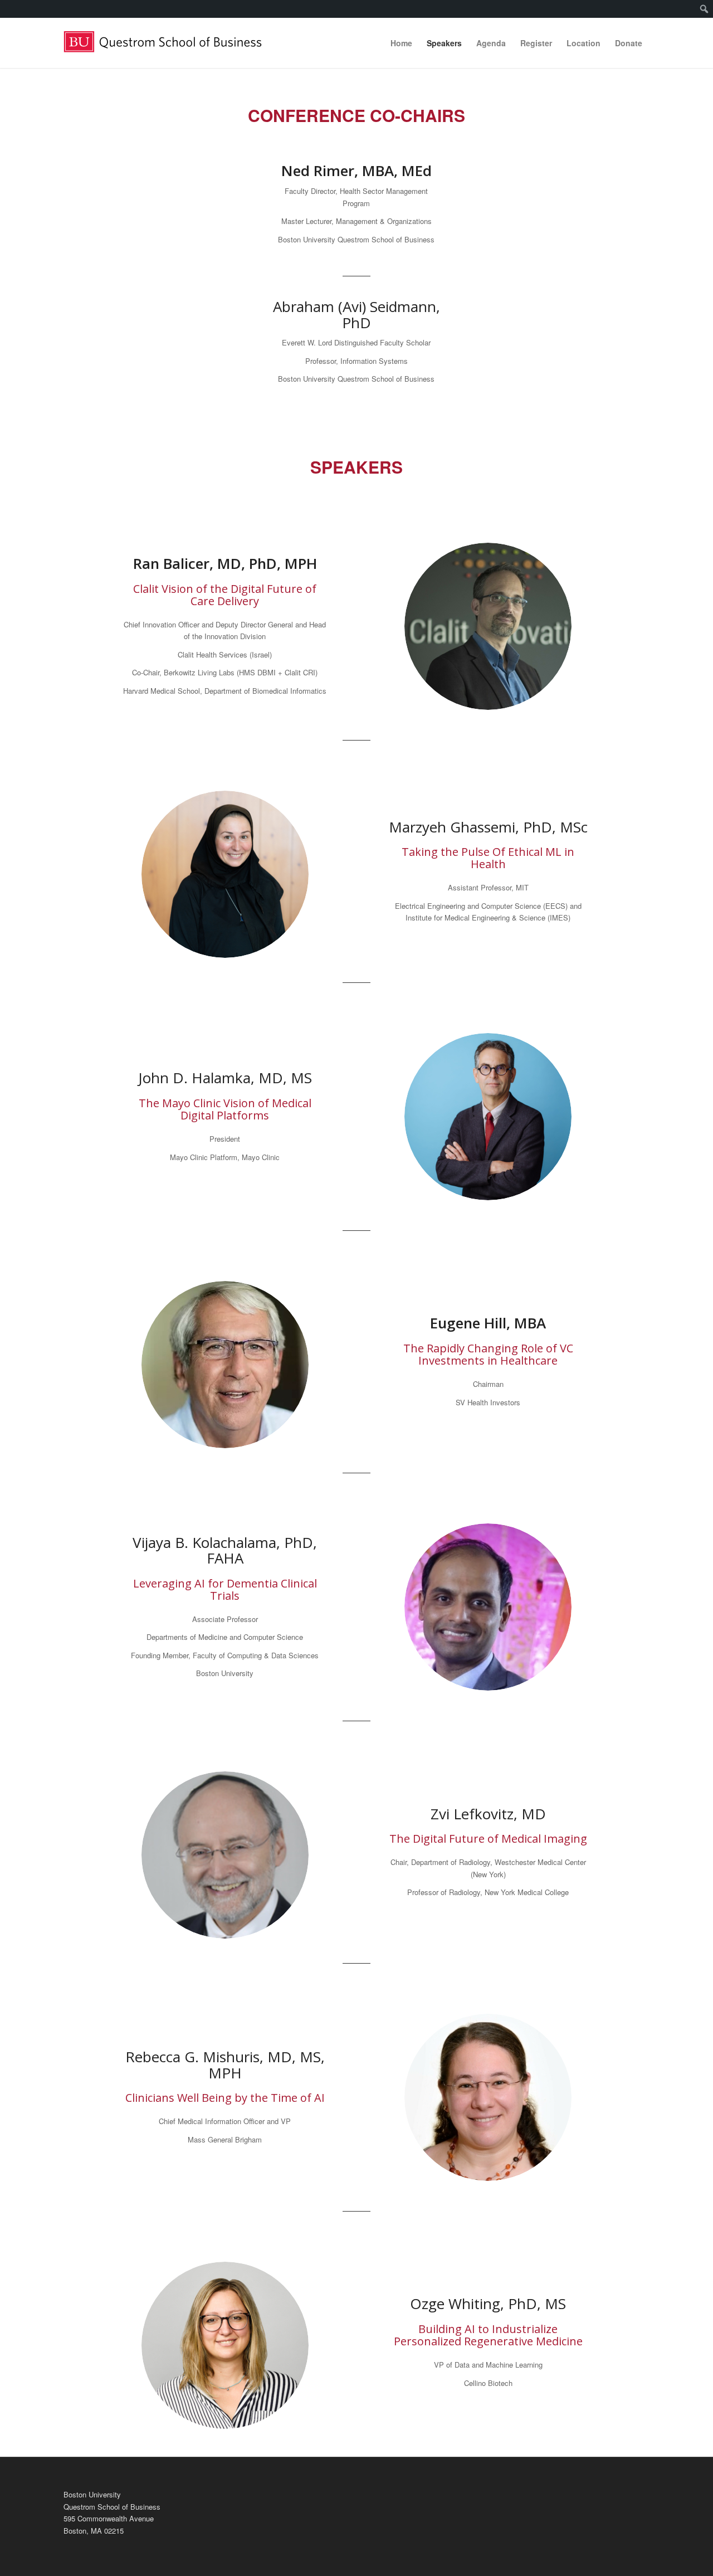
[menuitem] (704, 9)
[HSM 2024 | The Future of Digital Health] (169, 43)
